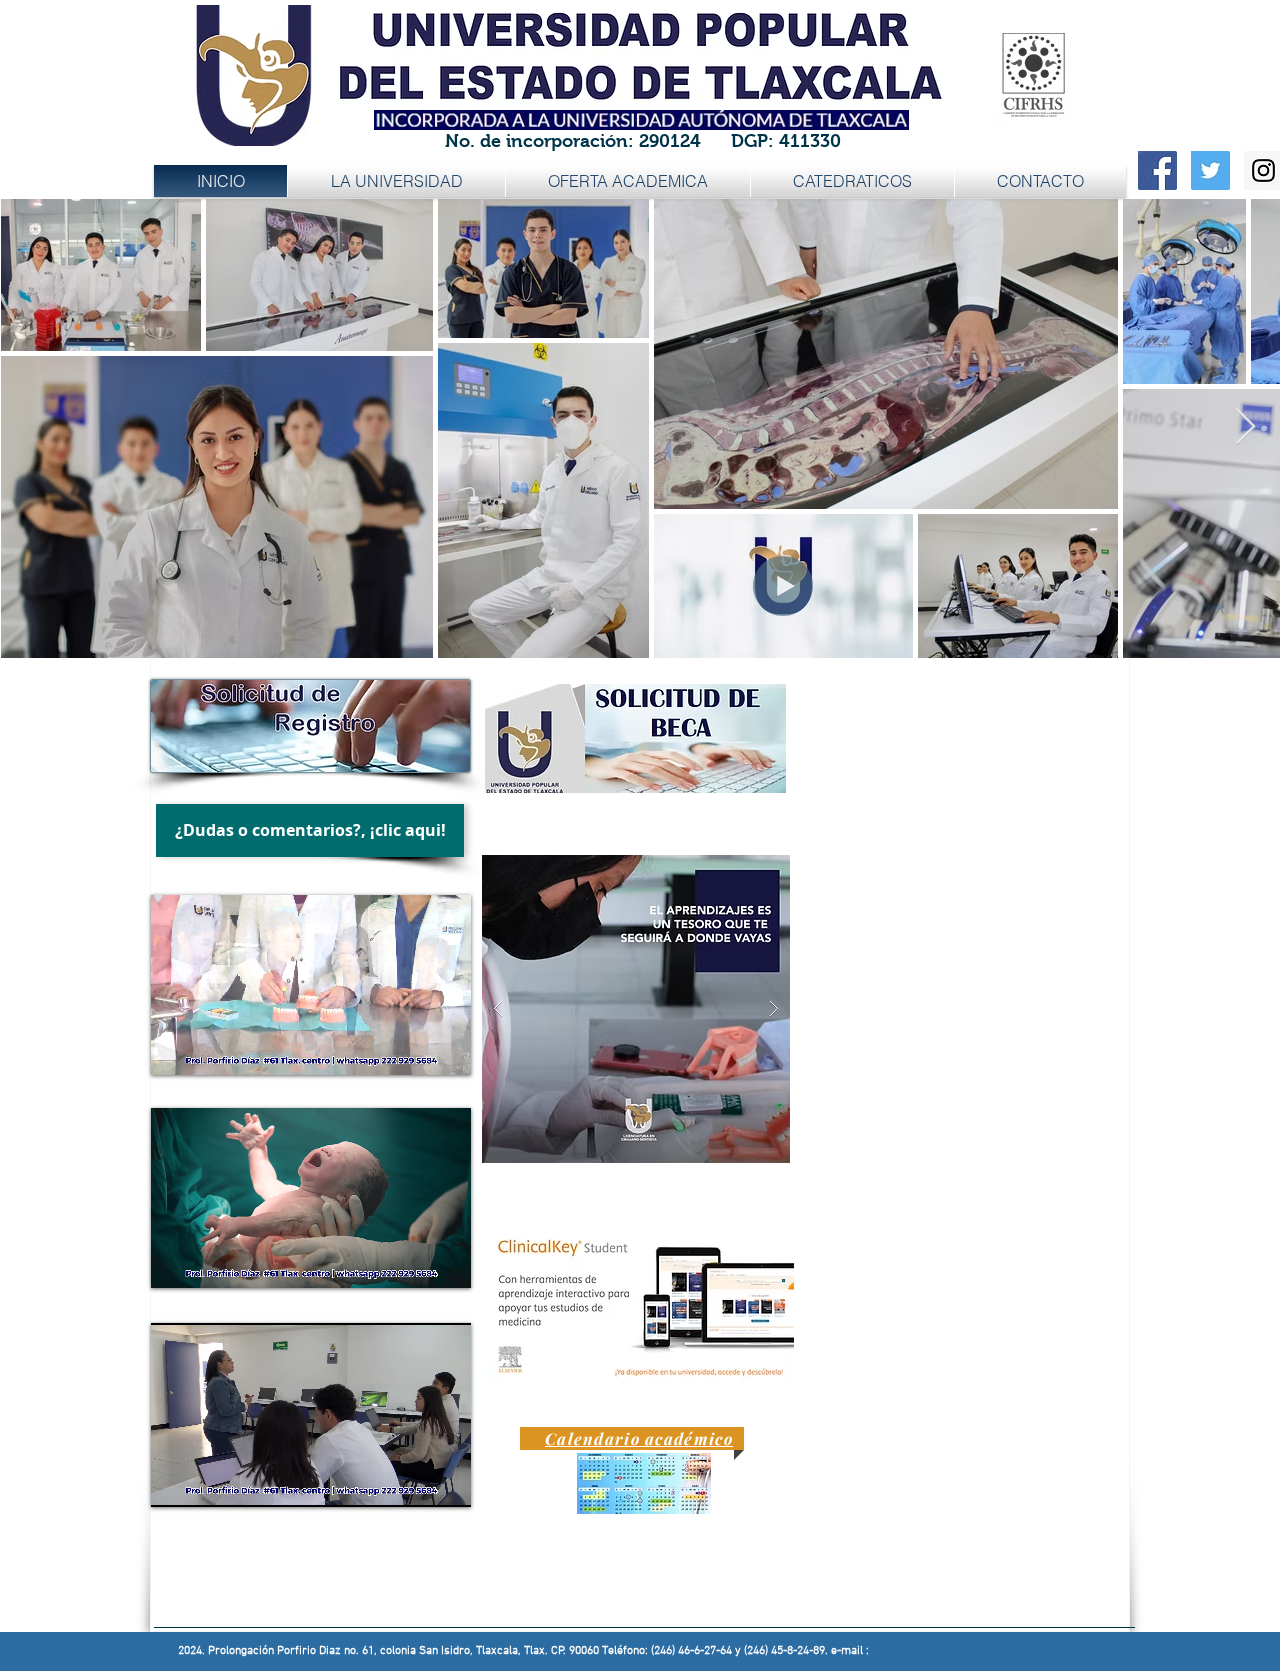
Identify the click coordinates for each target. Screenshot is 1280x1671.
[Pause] (177, 1048)
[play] (743, 820)
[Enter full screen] (444, 1048)
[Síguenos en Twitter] (1210, 170)
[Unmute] (211, 1048)
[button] (628, 181)
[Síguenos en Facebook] (1157, 170)
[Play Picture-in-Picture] (410, 1048)
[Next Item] (1245, 427)
